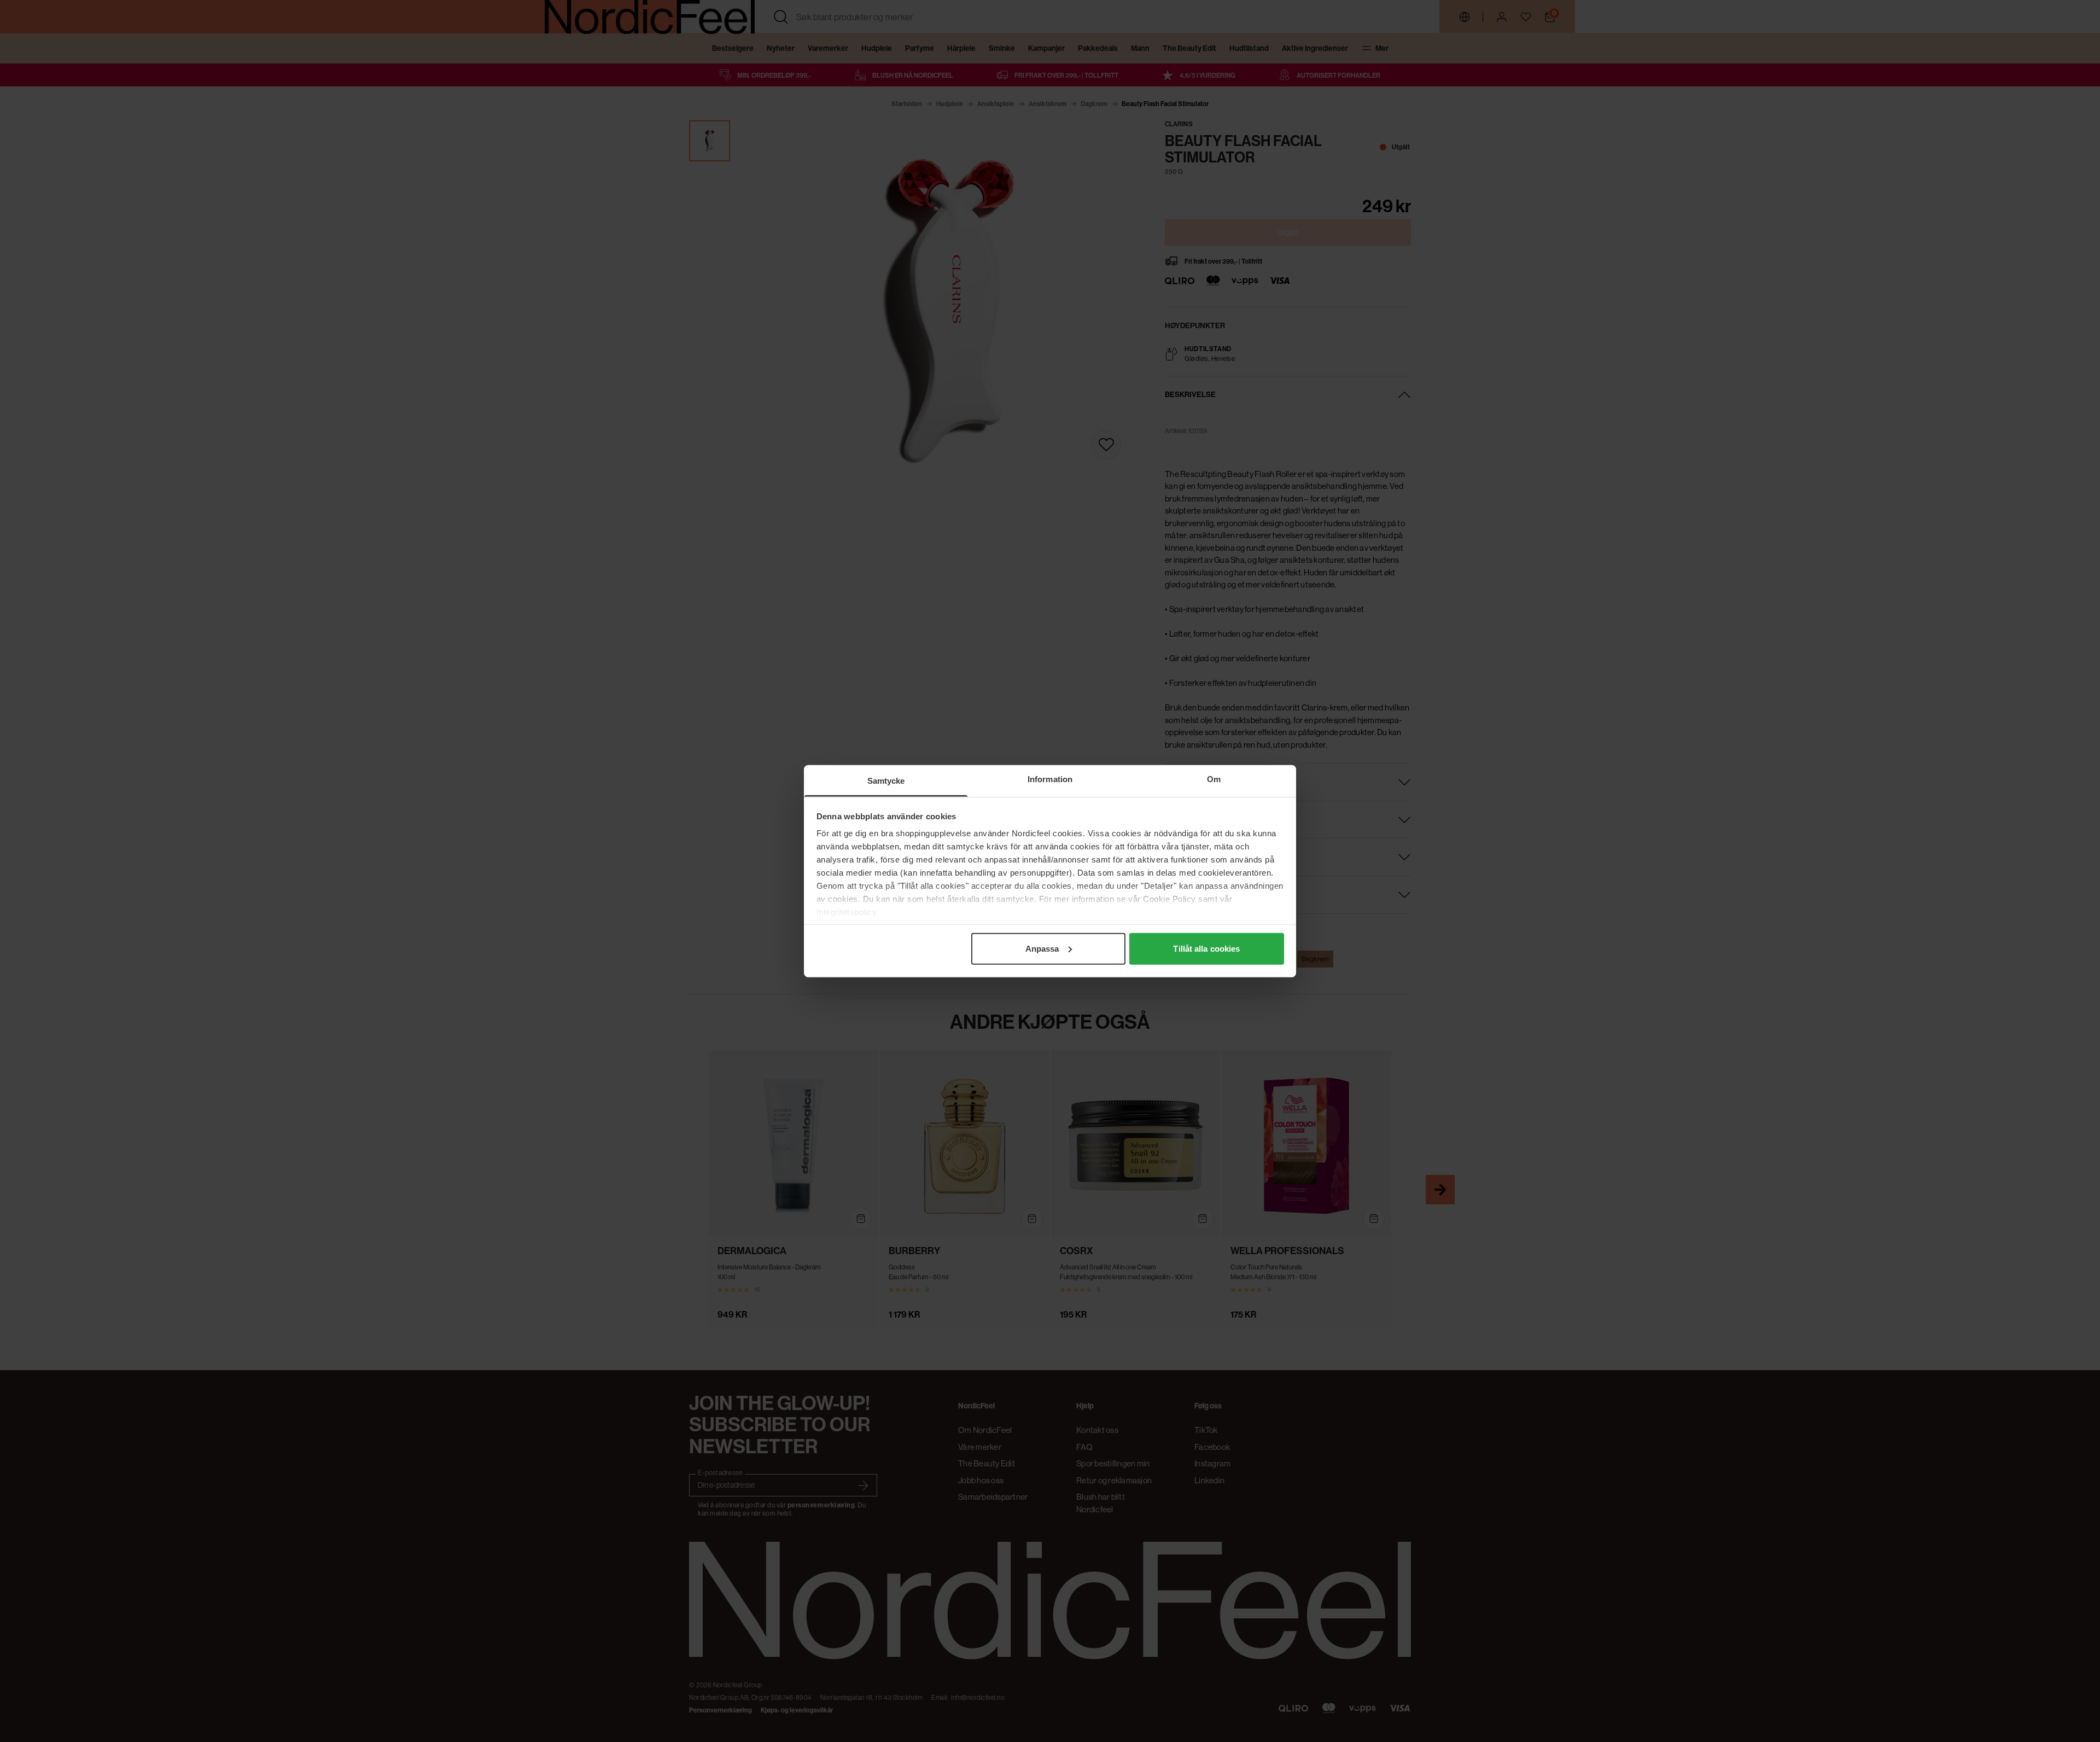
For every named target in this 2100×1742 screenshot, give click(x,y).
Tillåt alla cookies (1206, 948)
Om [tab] (1214, 779)
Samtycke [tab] (886, 780)
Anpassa (1042, 948)
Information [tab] (1050, 779)
